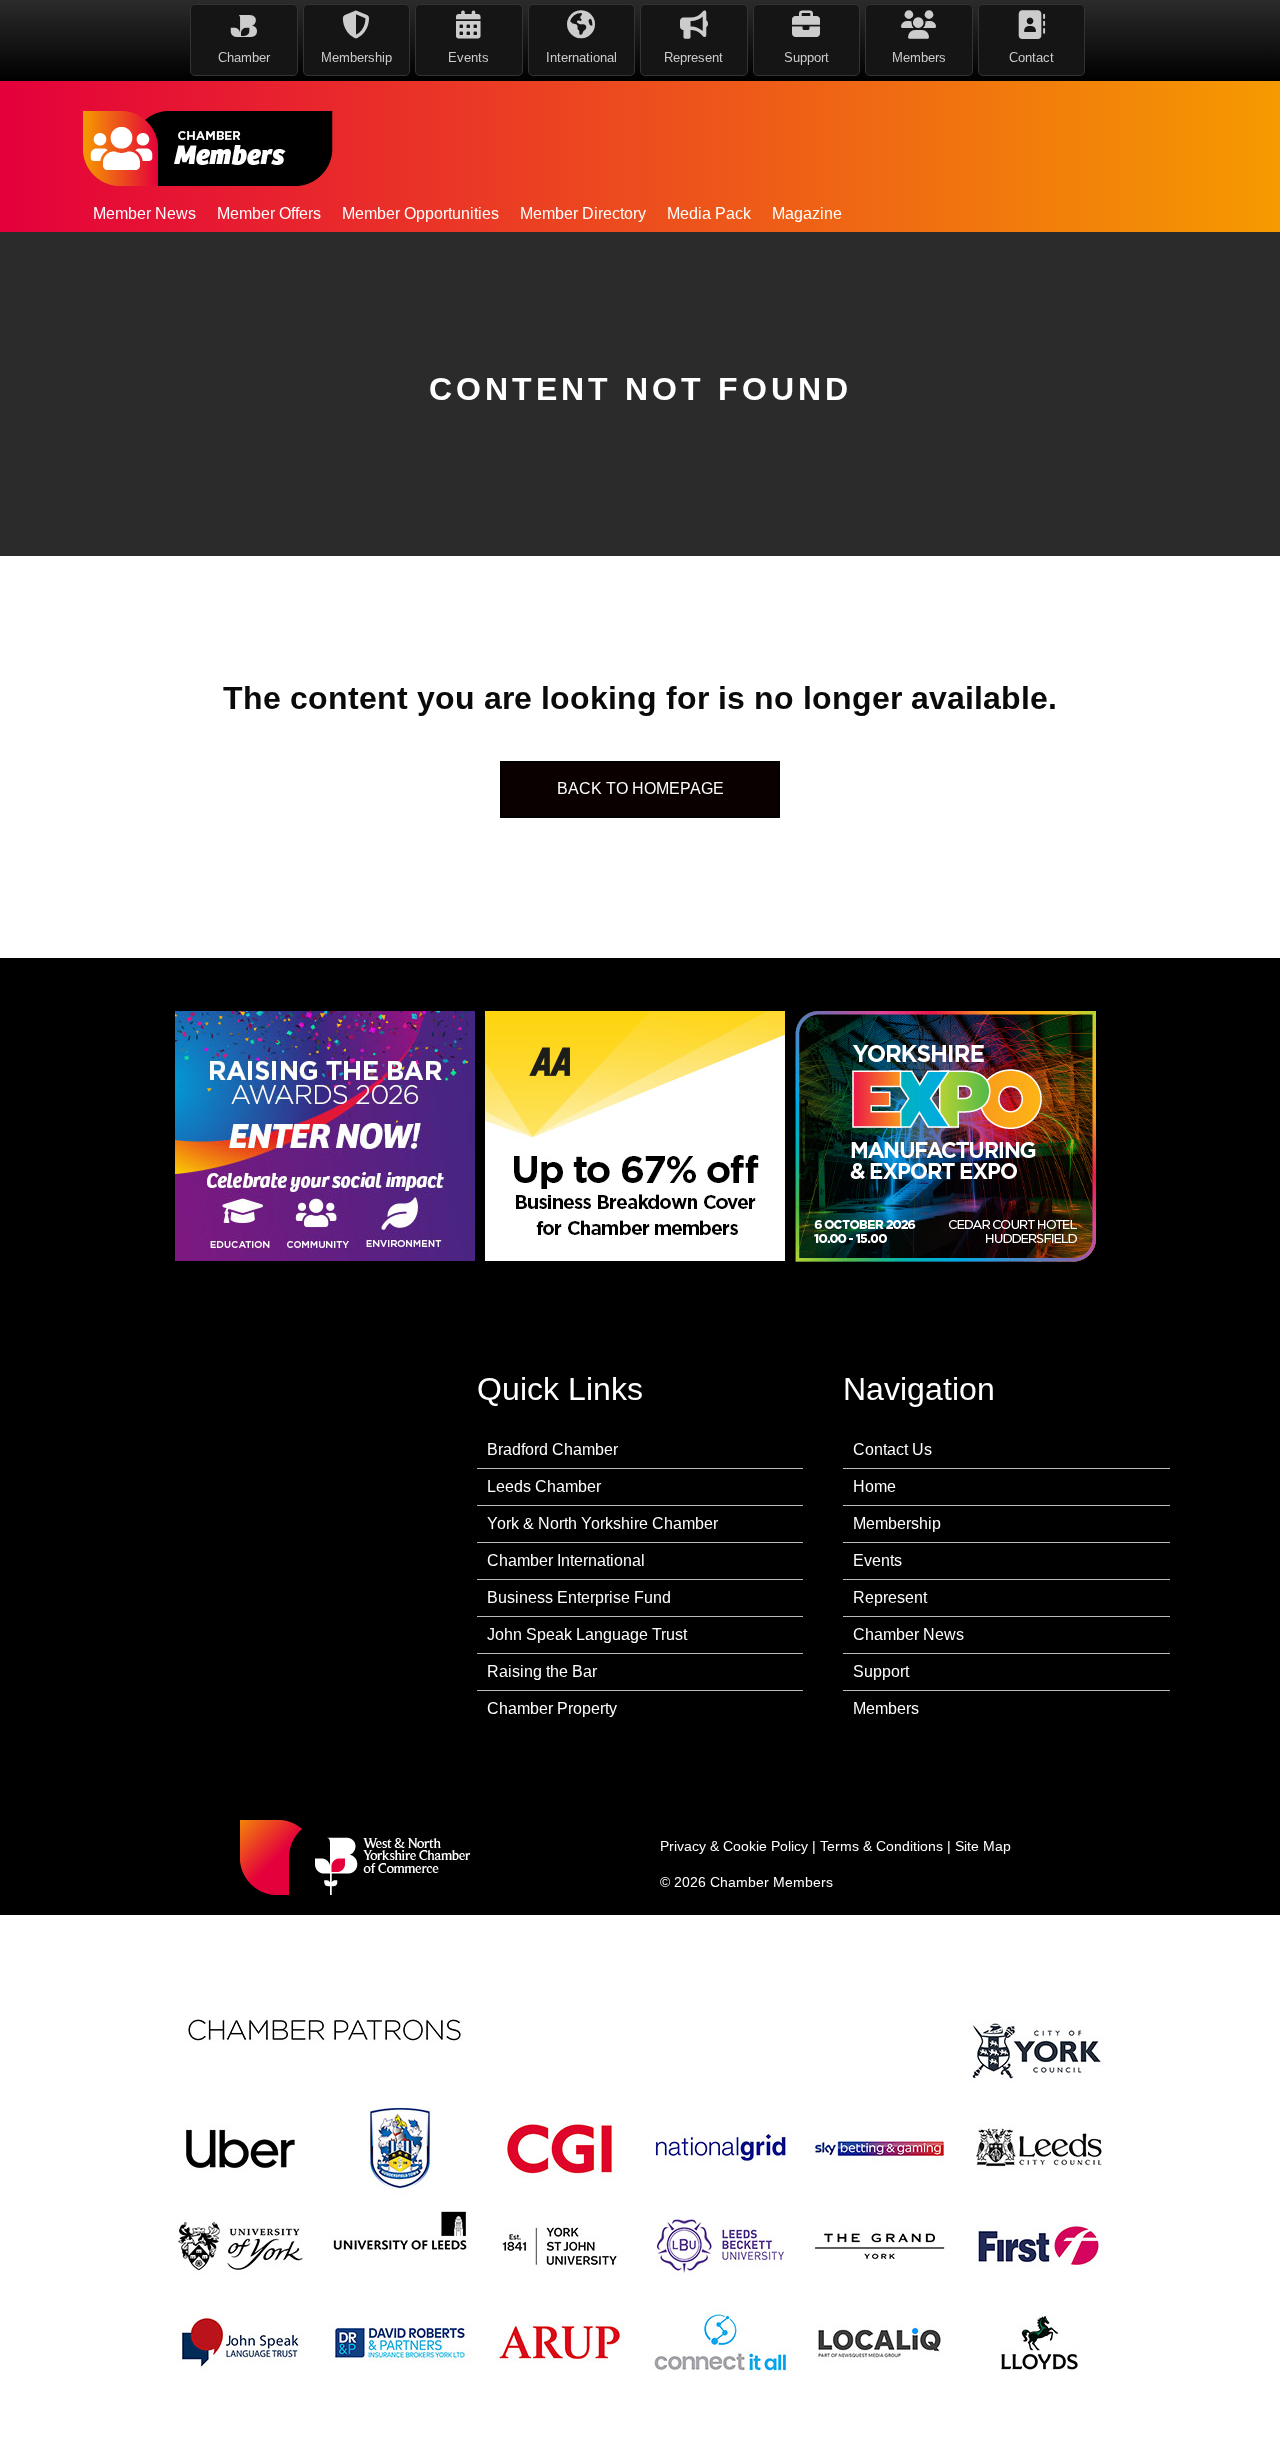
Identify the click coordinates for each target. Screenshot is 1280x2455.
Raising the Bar (542, 1671)
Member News (144, 213)
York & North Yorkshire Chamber (602, 1523)
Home (874, 1486)
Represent (890, 1597)
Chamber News (908, 1634)
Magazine (807, 213)
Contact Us (892, 1449)
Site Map (983, 1846)
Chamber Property (552, 1708)
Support (881, 1671)
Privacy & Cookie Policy (734, 1846)
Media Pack (709, 213)
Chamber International (566, 1560)
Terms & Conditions (881, 1846)
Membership (897, 1523)
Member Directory (583, 213)
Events (877, 1560)
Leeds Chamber (544, 1486)
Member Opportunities (420, 213)
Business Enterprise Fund (579, 1597)
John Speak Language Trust (587, 1634)
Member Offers (269, 213)
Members (886, 1708)
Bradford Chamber (552, 1449)
